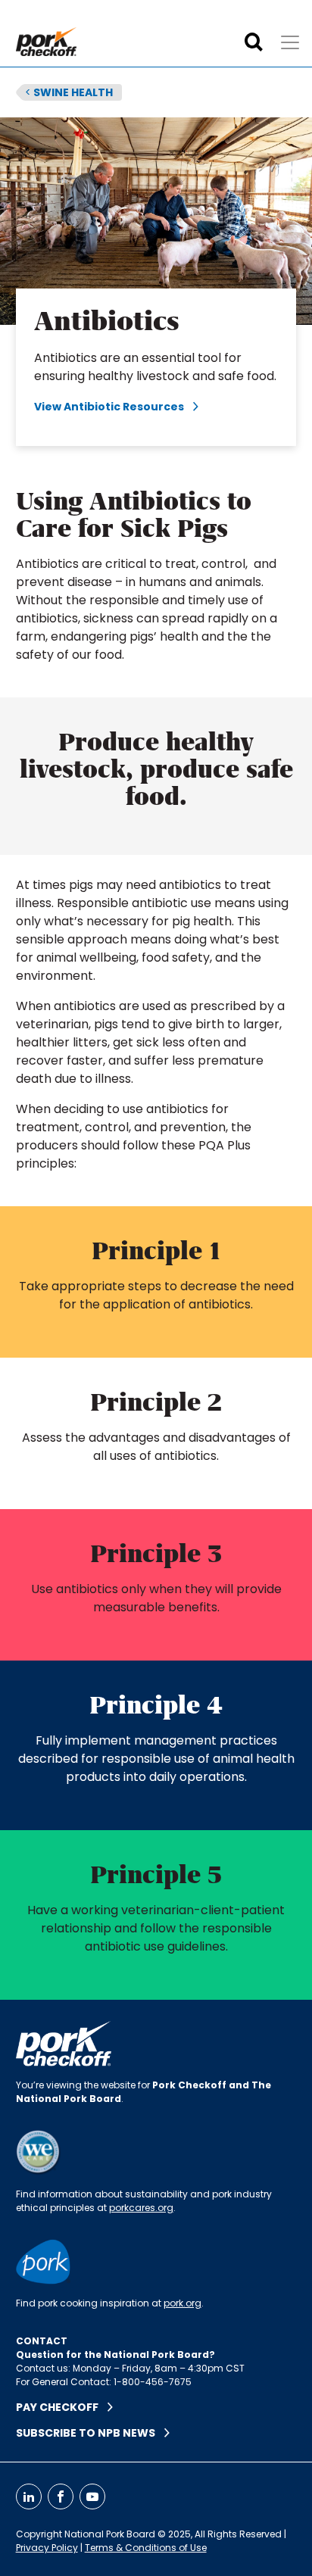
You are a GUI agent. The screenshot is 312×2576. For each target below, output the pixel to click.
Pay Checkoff (62, 2407)
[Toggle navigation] (290, 42)
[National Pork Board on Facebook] (61, 2496)
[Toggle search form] (254, 42)
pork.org (183, 2303)
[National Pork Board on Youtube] (92, 2496)
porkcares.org (141, 2208)
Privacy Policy (47, 2548)
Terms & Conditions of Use (146, 2548)
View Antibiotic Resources (114, 407)
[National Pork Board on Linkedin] (29, 2496)
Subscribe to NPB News (90, 2433)
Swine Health (69, 92)
